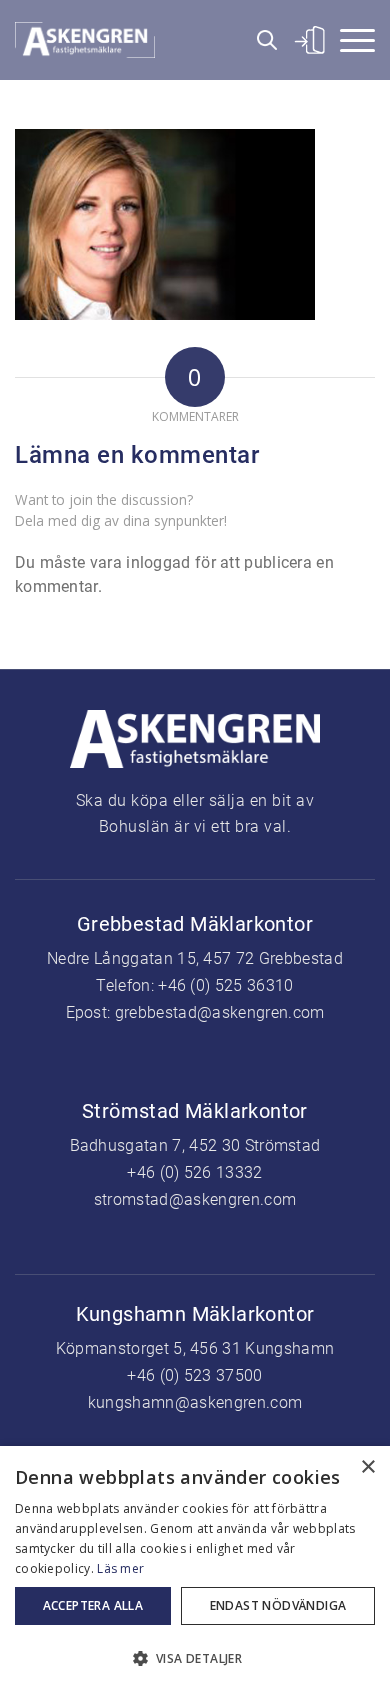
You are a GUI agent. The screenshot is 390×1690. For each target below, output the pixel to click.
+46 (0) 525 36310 (225, 985)
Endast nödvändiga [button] (278, 1605)
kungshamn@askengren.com (195, 1402)
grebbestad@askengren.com (220, 1012)
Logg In (306, 40)
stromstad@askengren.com (195, 1199)
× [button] (367, 1467)
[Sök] (260, 40)
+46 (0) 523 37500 (194, 1375)
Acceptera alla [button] (93, 1605)
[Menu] (350, 40)
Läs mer (120, 1568)
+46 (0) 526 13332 (194, 1172)
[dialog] (195, 1568)
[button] (195, 1656)
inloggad (158, 562)
